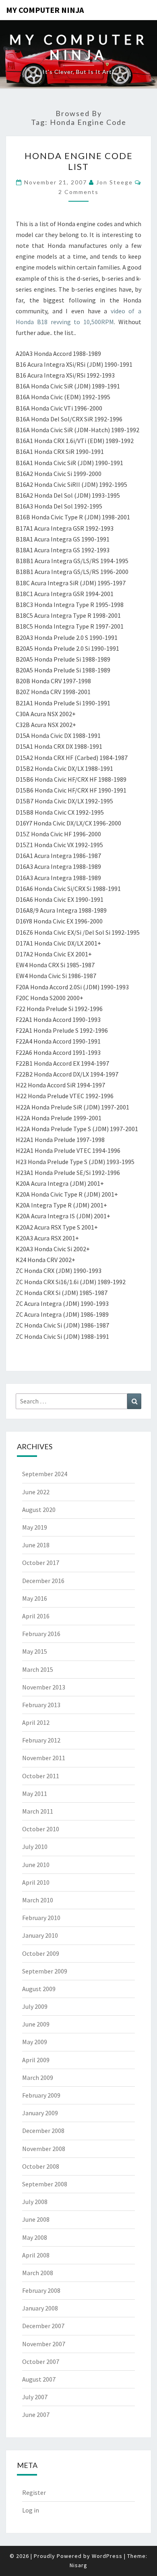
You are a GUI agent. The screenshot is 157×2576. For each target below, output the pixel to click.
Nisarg (78, 2565)
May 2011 (35, 1794)
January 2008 (40, 2308)
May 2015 (35, 1651)
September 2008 (45, 2184)
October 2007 (41, 2362)
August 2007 (39, 2379)
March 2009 (38, 2078)
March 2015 (38, 1669)
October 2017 (41, 1563)
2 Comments (78, 192)
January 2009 (40, 2113)
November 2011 (44, 1758)
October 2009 (41, 1953)
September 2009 (45, 1971)
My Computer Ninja (45, 10)
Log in (31, 2510)
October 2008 (41, 2166)
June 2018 (36, 1545)
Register (34, 2492)
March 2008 (38, 2273)
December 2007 (43, 2326)
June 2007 (36, 2415)
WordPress (107, 2556)
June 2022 (36, 1492)
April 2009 (36, 2060)
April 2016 (36, 1616)
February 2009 (41, 2095)
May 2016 (35, 1598)
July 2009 (35, 2006)
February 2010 (41, 1918)
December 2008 (43, 2131)
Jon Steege (115, 182)
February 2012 (41, 1740)
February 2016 (41, 1634)
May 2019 (35, 1527)
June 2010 (36, 1865)
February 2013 (41, 1705)
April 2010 (36, 1882)
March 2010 (38, 1900)
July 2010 (35, 1847)
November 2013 (44, 1687)
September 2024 (45, 1474)
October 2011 (41, 1776)
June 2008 (36, 2219)
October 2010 (41, 1829)
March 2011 (38, 1811)
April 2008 (36, 2255)
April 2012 (36, 1722)
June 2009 (36, 2024)
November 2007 (44, 2344)
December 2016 (43, 1581)
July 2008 (35, 2202)
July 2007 (35, 2397)
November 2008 (44, 2149)
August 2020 (39, 1510)
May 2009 (35, 2042)
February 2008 (41, 2290)
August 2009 (39, 1989)
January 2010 (40, 1935)
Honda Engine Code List (79, 161)
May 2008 (35, 2237)
